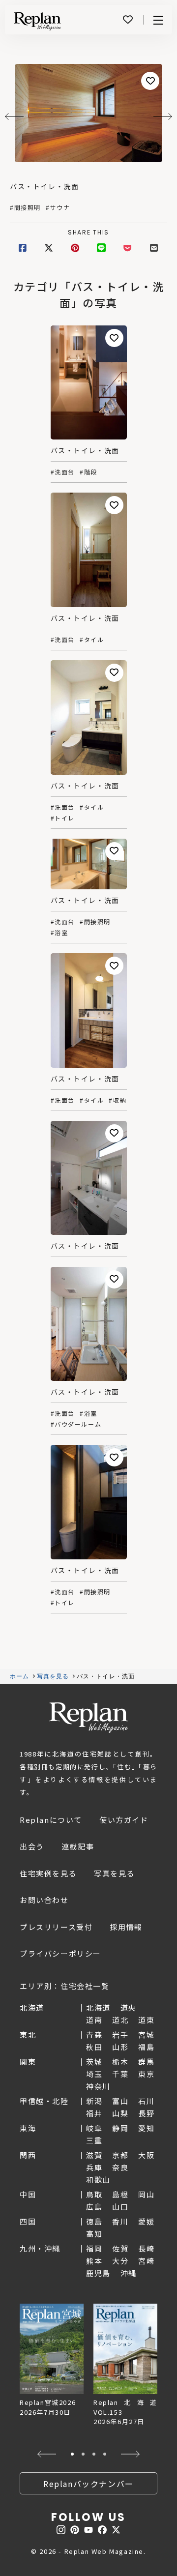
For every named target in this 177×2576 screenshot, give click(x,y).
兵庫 (94, 2167)
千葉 (120, 2074)
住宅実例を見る (48, 1873)
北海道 (98, 2007)
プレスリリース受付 (56, 1927)
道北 (120, 2020)
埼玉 (94, 2074)
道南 (94, 2020)
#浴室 (59, 933)
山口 (120, 2207)
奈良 (120, 2167)
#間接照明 (25, 207)
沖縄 (129, 2273)
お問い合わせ (44, 1900)
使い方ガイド (124, 1820)
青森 (94, 2034)
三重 (94, 2140)
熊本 (94, 2261)
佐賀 (120, 2248)
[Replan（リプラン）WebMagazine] (37, 21)
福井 (94, 2113)
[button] (46, 2454)
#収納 (118, 1100)
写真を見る (53, 1676)
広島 (94, 2207)
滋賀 (94, 2155)
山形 (120, 2047)
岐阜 (94, 2128)
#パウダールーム (76, 1424)
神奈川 (98, 2086)
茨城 (94, 2062)
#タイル (92, 640)
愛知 (146, 2128)
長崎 (146, 2248)
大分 (120, 2261)
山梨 (120, 2113)
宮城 (146, 2034)
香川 (120, 2221)
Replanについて (51, 1820)
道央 (129, 2007)
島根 (120, 2194)
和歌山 (98, 2180)
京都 (120, 2155)
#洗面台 (63, 472)
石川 (146, 2101)
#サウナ (58, 207)
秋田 (94, 2047)
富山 (120, 2101)
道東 (146, 2020)
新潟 (94, 2101)
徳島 (94, 2221)
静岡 (120, 2128)
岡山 (146, 2194)
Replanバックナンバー (88, 2484)
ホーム (20, 1676)
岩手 (120, 2034)
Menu (158, 20)
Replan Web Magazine (88, 1718)
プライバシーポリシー (60, 1953)
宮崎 (146, 2261)
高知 (94, 2234)
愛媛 (146, 2221)
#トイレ (63, 818)
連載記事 (78, 1846)
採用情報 (126, 1927)
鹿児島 (98, 2273)
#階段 (88, 472)
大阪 (146, 2155)
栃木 (120, 2062)
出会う (32, 1846)
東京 (146, 2074)
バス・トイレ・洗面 (44, 186)
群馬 (146, 2062)
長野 (146, 2113)
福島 (146, 2047)
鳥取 (94, 2194)
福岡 (94, 2248)
